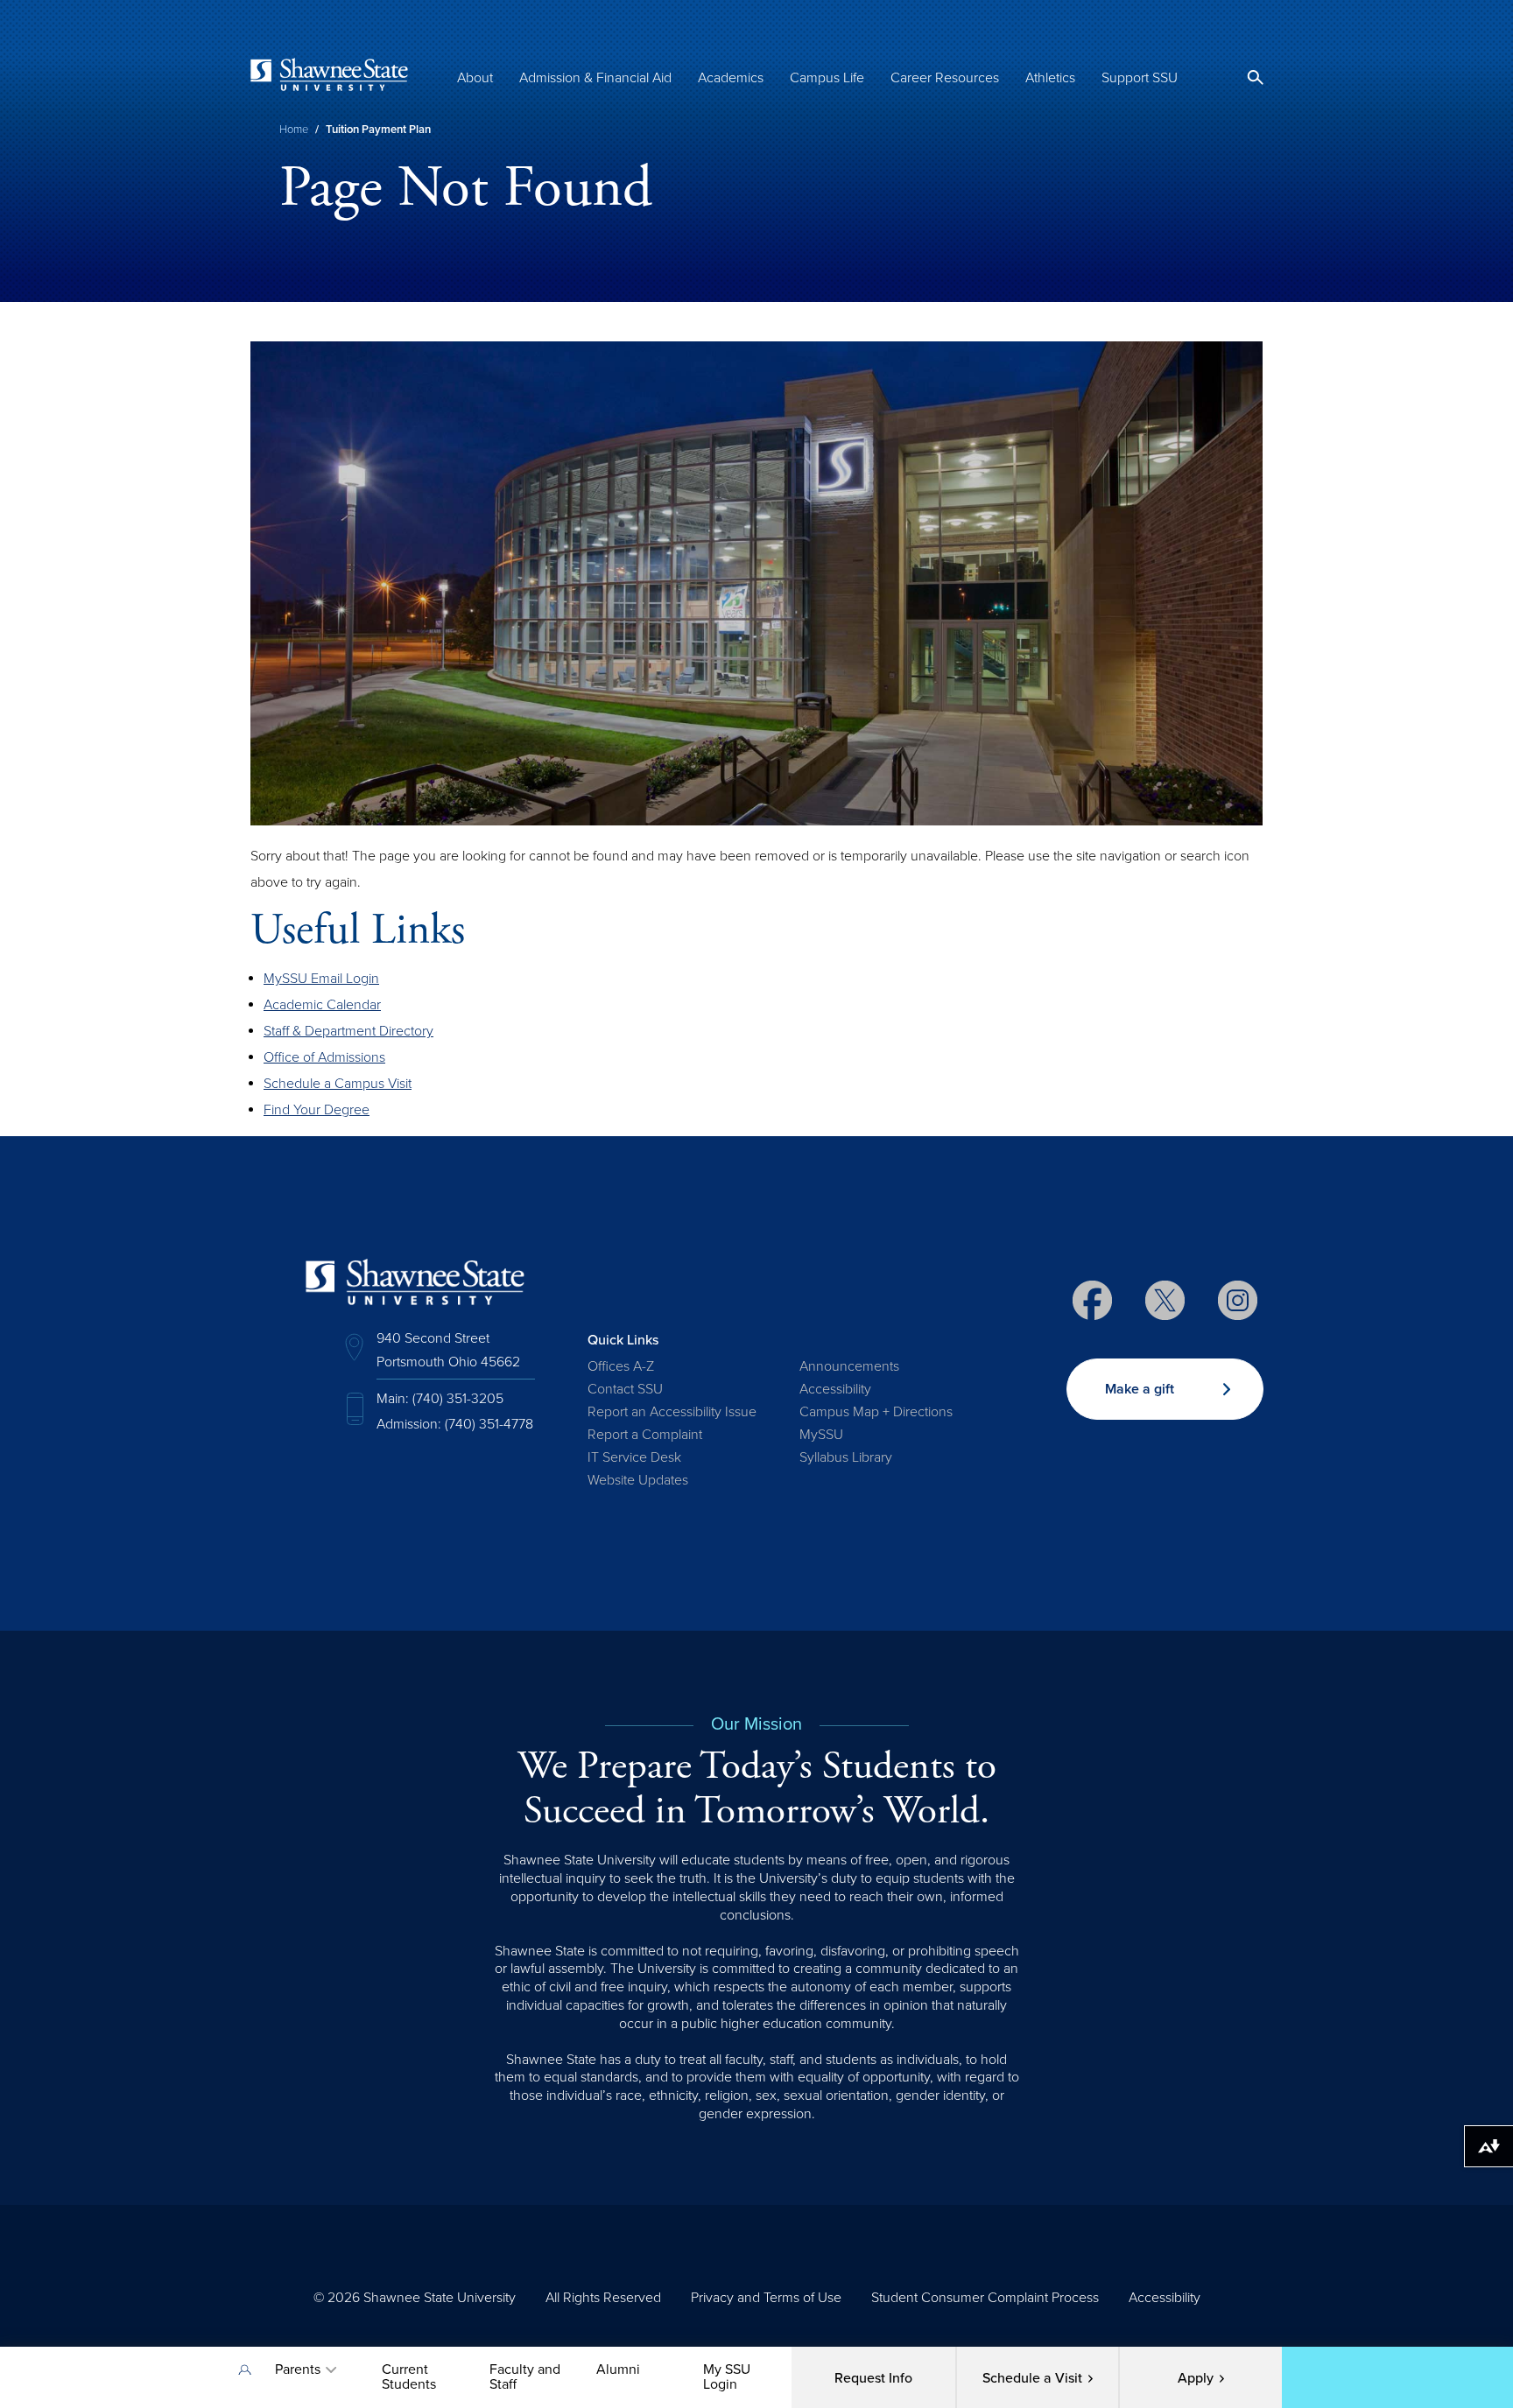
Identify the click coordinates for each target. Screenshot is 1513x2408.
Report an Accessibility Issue (672, 1412)
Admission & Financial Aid (595, 78)
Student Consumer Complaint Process (985, 2298)
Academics (731, 78)
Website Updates (638, 1480)
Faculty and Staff (525, 2377)
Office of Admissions (324, 1057)
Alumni (618, 2369)
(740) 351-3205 (458, 1399)
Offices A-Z (621, 1366)
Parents (298, 2369)
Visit (1032, 2378)
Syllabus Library (846, 1457)
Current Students (409, 2377)
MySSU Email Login (321, 979)
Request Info (873, 2378)
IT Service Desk (634, 1457)
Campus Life (827, 78)
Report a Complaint (645, 1435)
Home (294, 130)
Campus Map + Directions (876, 1412)
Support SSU (1140, 78)
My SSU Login (727, 2377)
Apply (1196, 2378)
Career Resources (945, 78)
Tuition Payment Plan (378, 130)
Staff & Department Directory (348, 1031)
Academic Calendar (322, 1005)
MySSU (821, 1435)
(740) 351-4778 (489, 1424)
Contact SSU (625, 1389)
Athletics (1050, 78)
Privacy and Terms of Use (766, 2298)
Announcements (849, 1366)
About (475, 78)
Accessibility (835, 1389)
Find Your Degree (317, 1110)
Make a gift (1140, 1389)
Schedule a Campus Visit (338, 1084)
